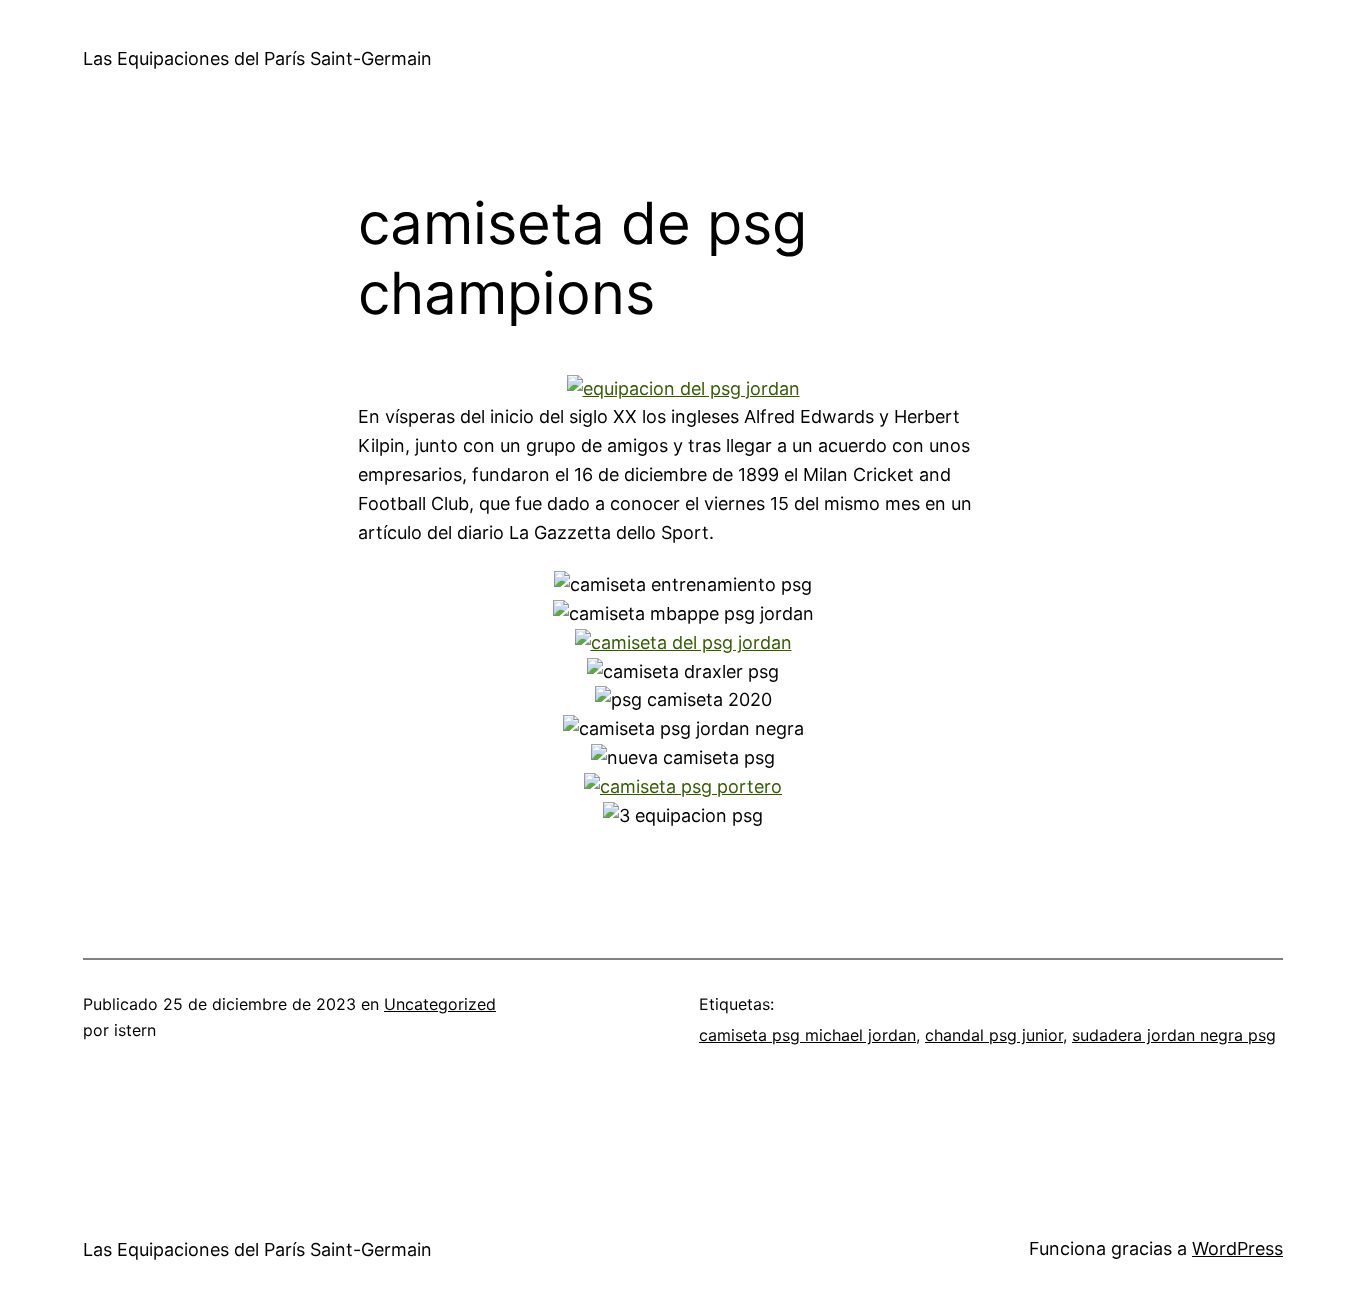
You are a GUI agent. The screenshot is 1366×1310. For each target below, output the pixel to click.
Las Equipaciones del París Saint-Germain (257, 58)
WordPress (1237, 1248)
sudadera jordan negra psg (1174, 1035)
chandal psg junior (994, 1035)
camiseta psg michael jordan (807, 1035)
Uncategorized (440, 1004)
